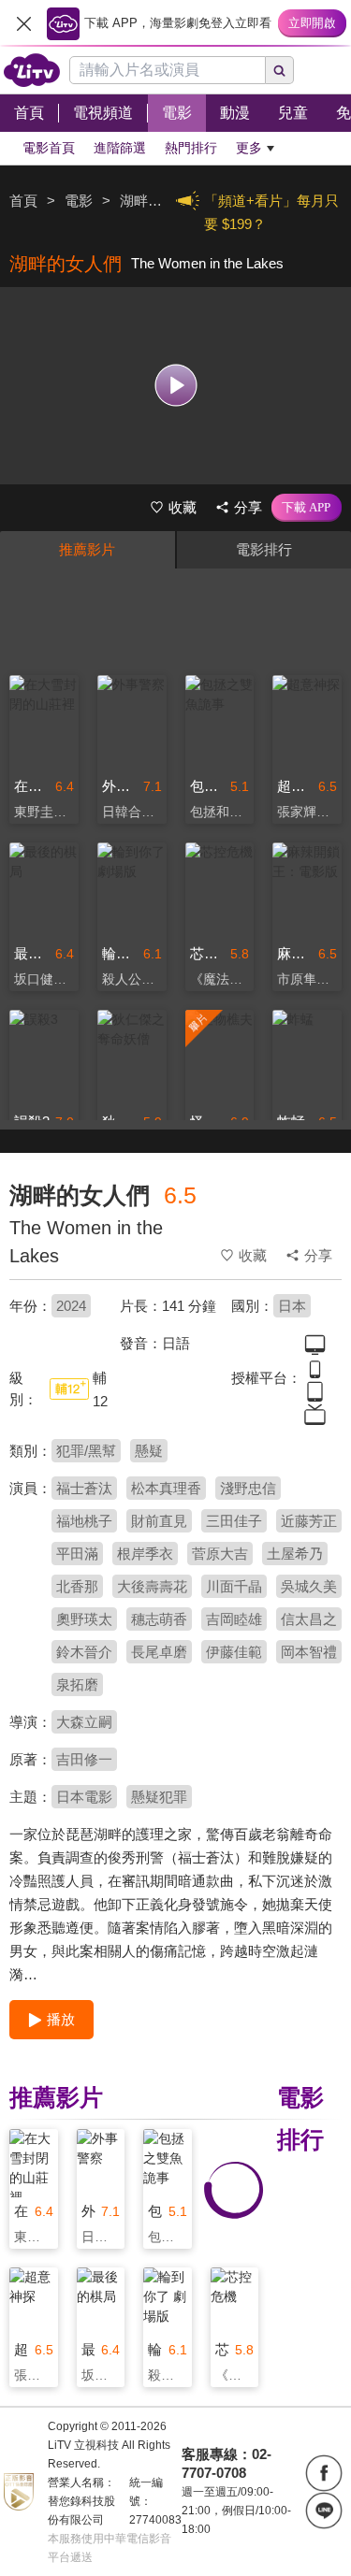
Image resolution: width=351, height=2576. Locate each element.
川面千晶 (234, 1586)
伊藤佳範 (234, 1652)
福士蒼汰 (84, 1488)
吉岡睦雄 (234, 1619)
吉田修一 (84, 1759)
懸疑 (149, 1451)
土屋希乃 (295, 1554)
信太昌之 (309, 1619)
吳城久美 (309, 1586)
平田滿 (77, 1554)
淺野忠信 (248, 1488)
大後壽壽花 (152, 1586)
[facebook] (324, 2473)
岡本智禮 (309, 1652)
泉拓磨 (77, 1684)
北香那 (77, 1586)
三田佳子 (234, 1521)
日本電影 (84, 1797)
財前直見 (159, 1521)
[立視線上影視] (32, 70)
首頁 (23, 201)
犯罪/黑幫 (86, 1451)
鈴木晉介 (84, 1652)
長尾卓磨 (159, 1652)
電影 (79, 201)
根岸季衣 (145, 1554)
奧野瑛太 (84, 1619)
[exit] (23, 23)
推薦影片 (87, 549)
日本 (292, 1306)
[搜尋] (280, 70)
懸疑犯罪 (159, 1797)
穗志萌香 (159, 1619)
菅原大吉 (220, 1554)
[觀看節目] (175, 386)
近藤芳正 (309, 1521)
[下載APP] (307, 508)
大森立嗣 (84, 1722)
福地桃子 (84, 1521)
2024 (71, 1306)
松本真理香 (166, 1488)
